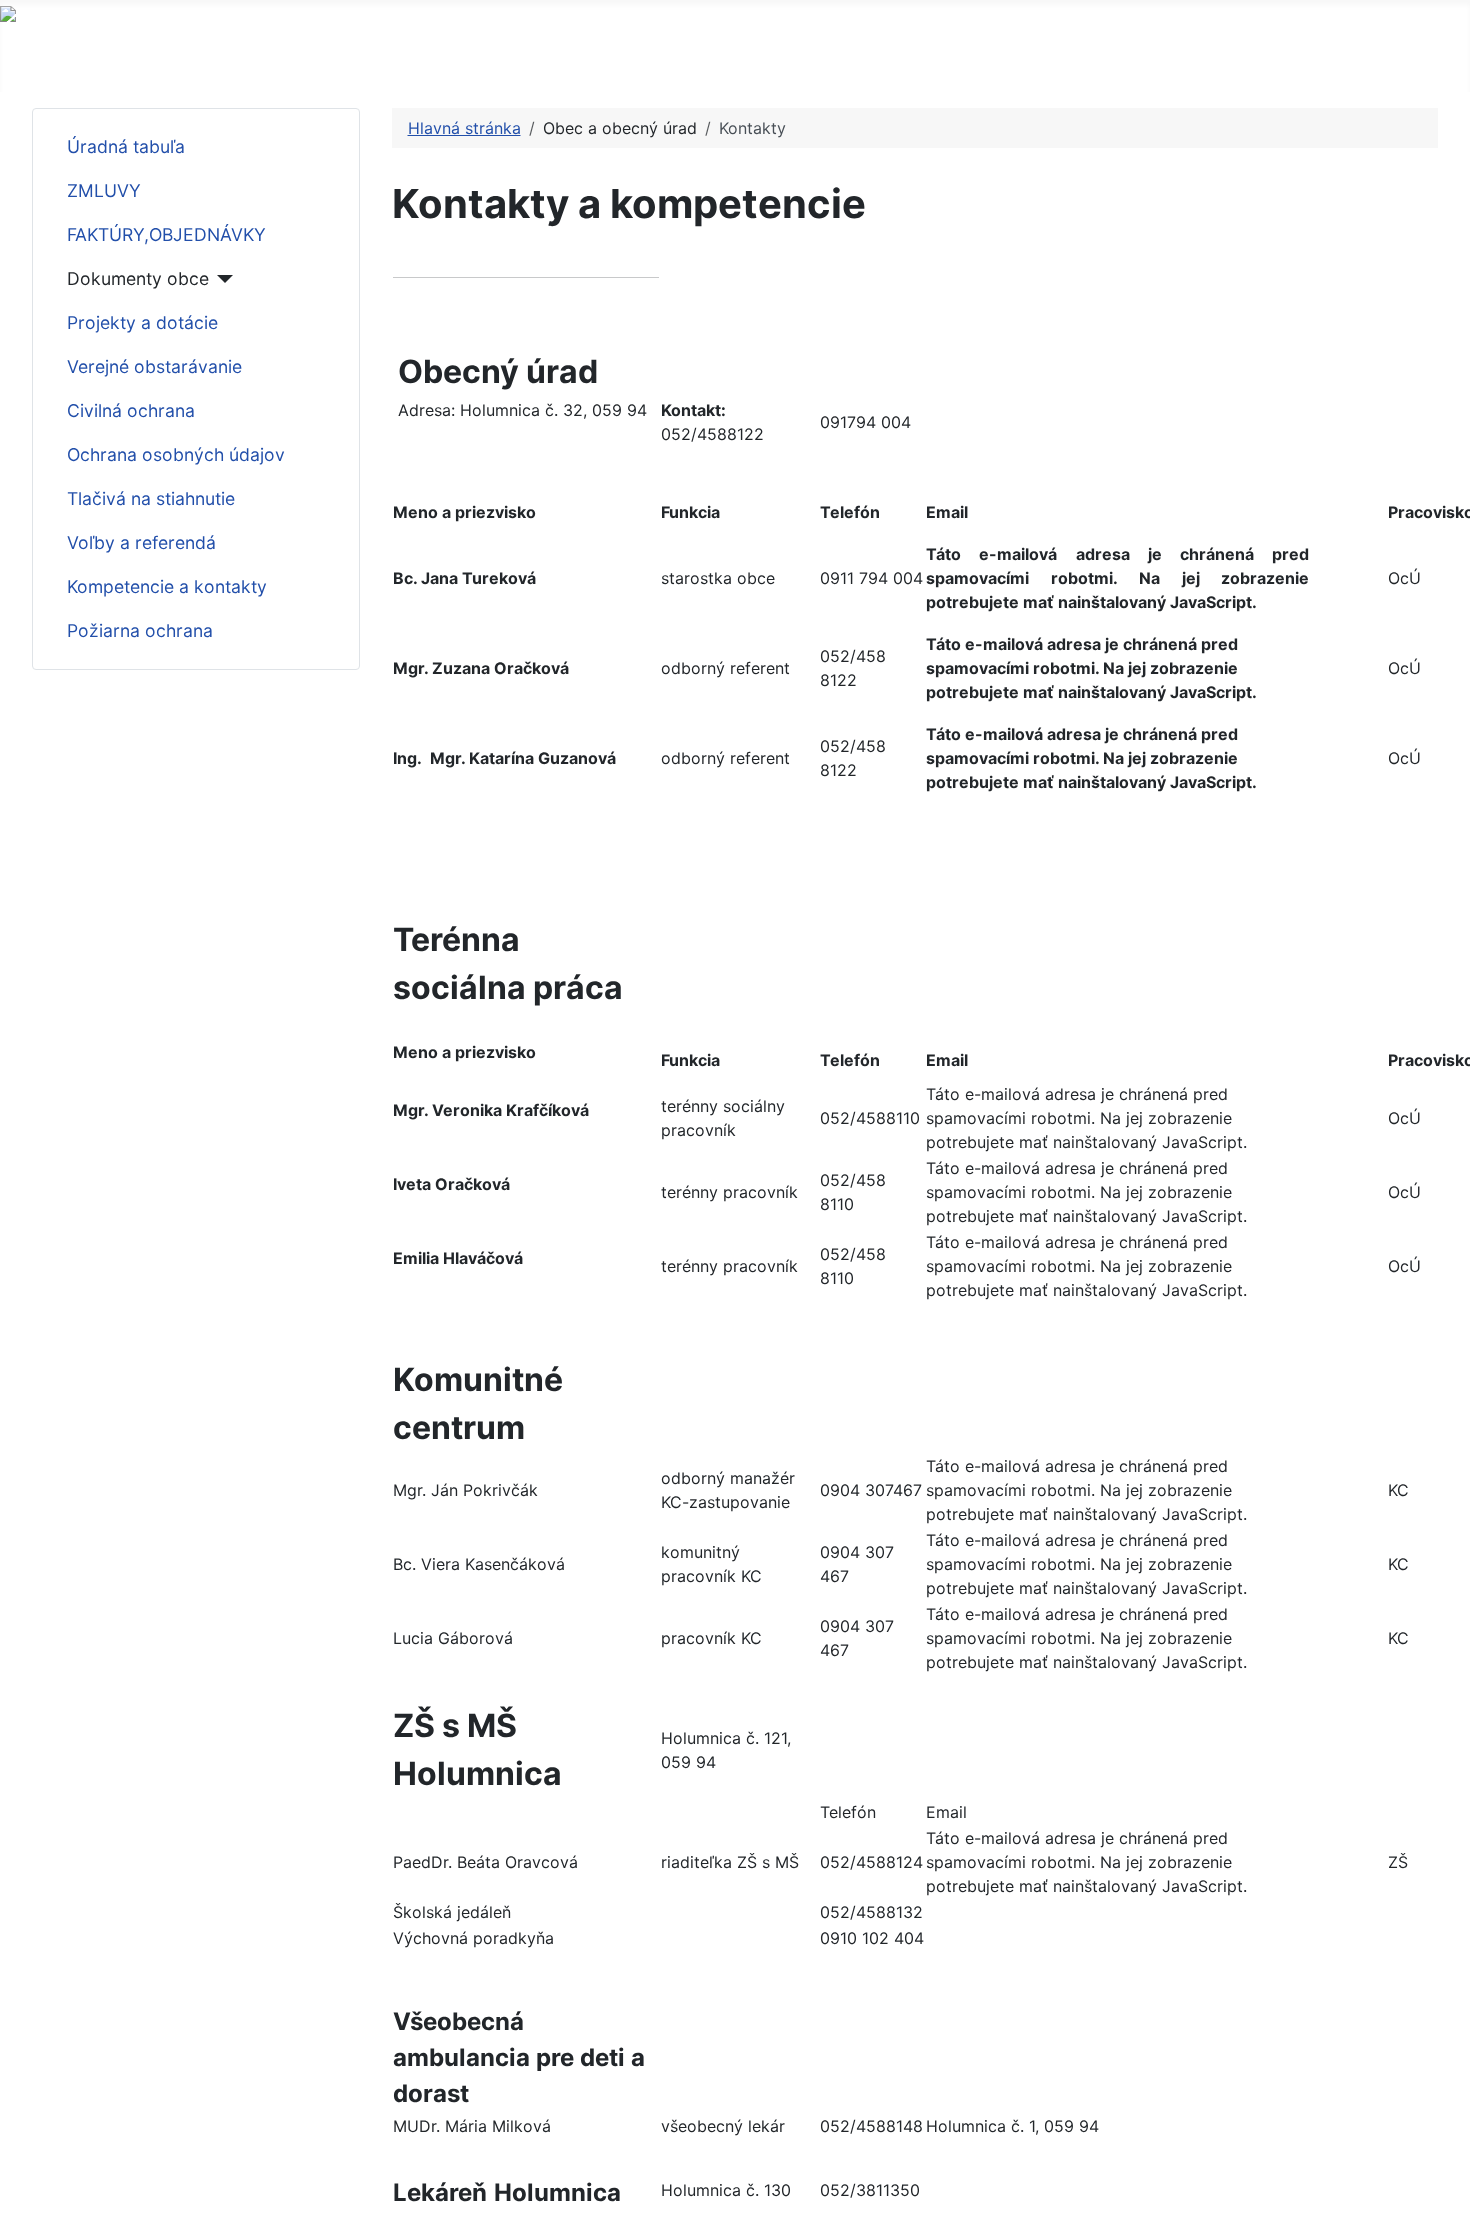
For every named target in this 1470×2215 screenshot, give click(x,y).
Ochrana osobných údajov (176, 454)
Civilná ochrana (131, 410)
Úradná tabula (792, 53)
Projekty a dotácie (142, 322)
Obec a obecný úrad (134, 53)
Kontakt (1045, 53)
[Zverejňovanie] (686, 54)
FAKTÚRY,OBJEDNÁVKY (166, 234)
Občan (470, 53)
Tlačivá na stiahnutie (151, 498)
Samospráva (331, 53)
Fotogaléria (932, 53)
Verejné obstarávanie (154, 366)
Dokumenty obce (138, 278)
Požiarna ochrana (140, 630)
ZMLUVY (104, 190)
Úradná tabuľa (126, 146)
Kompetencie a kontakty (167, 586)
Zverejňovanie (615, 53)
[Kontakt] (1089, 54)
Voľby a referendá (141, 542)
